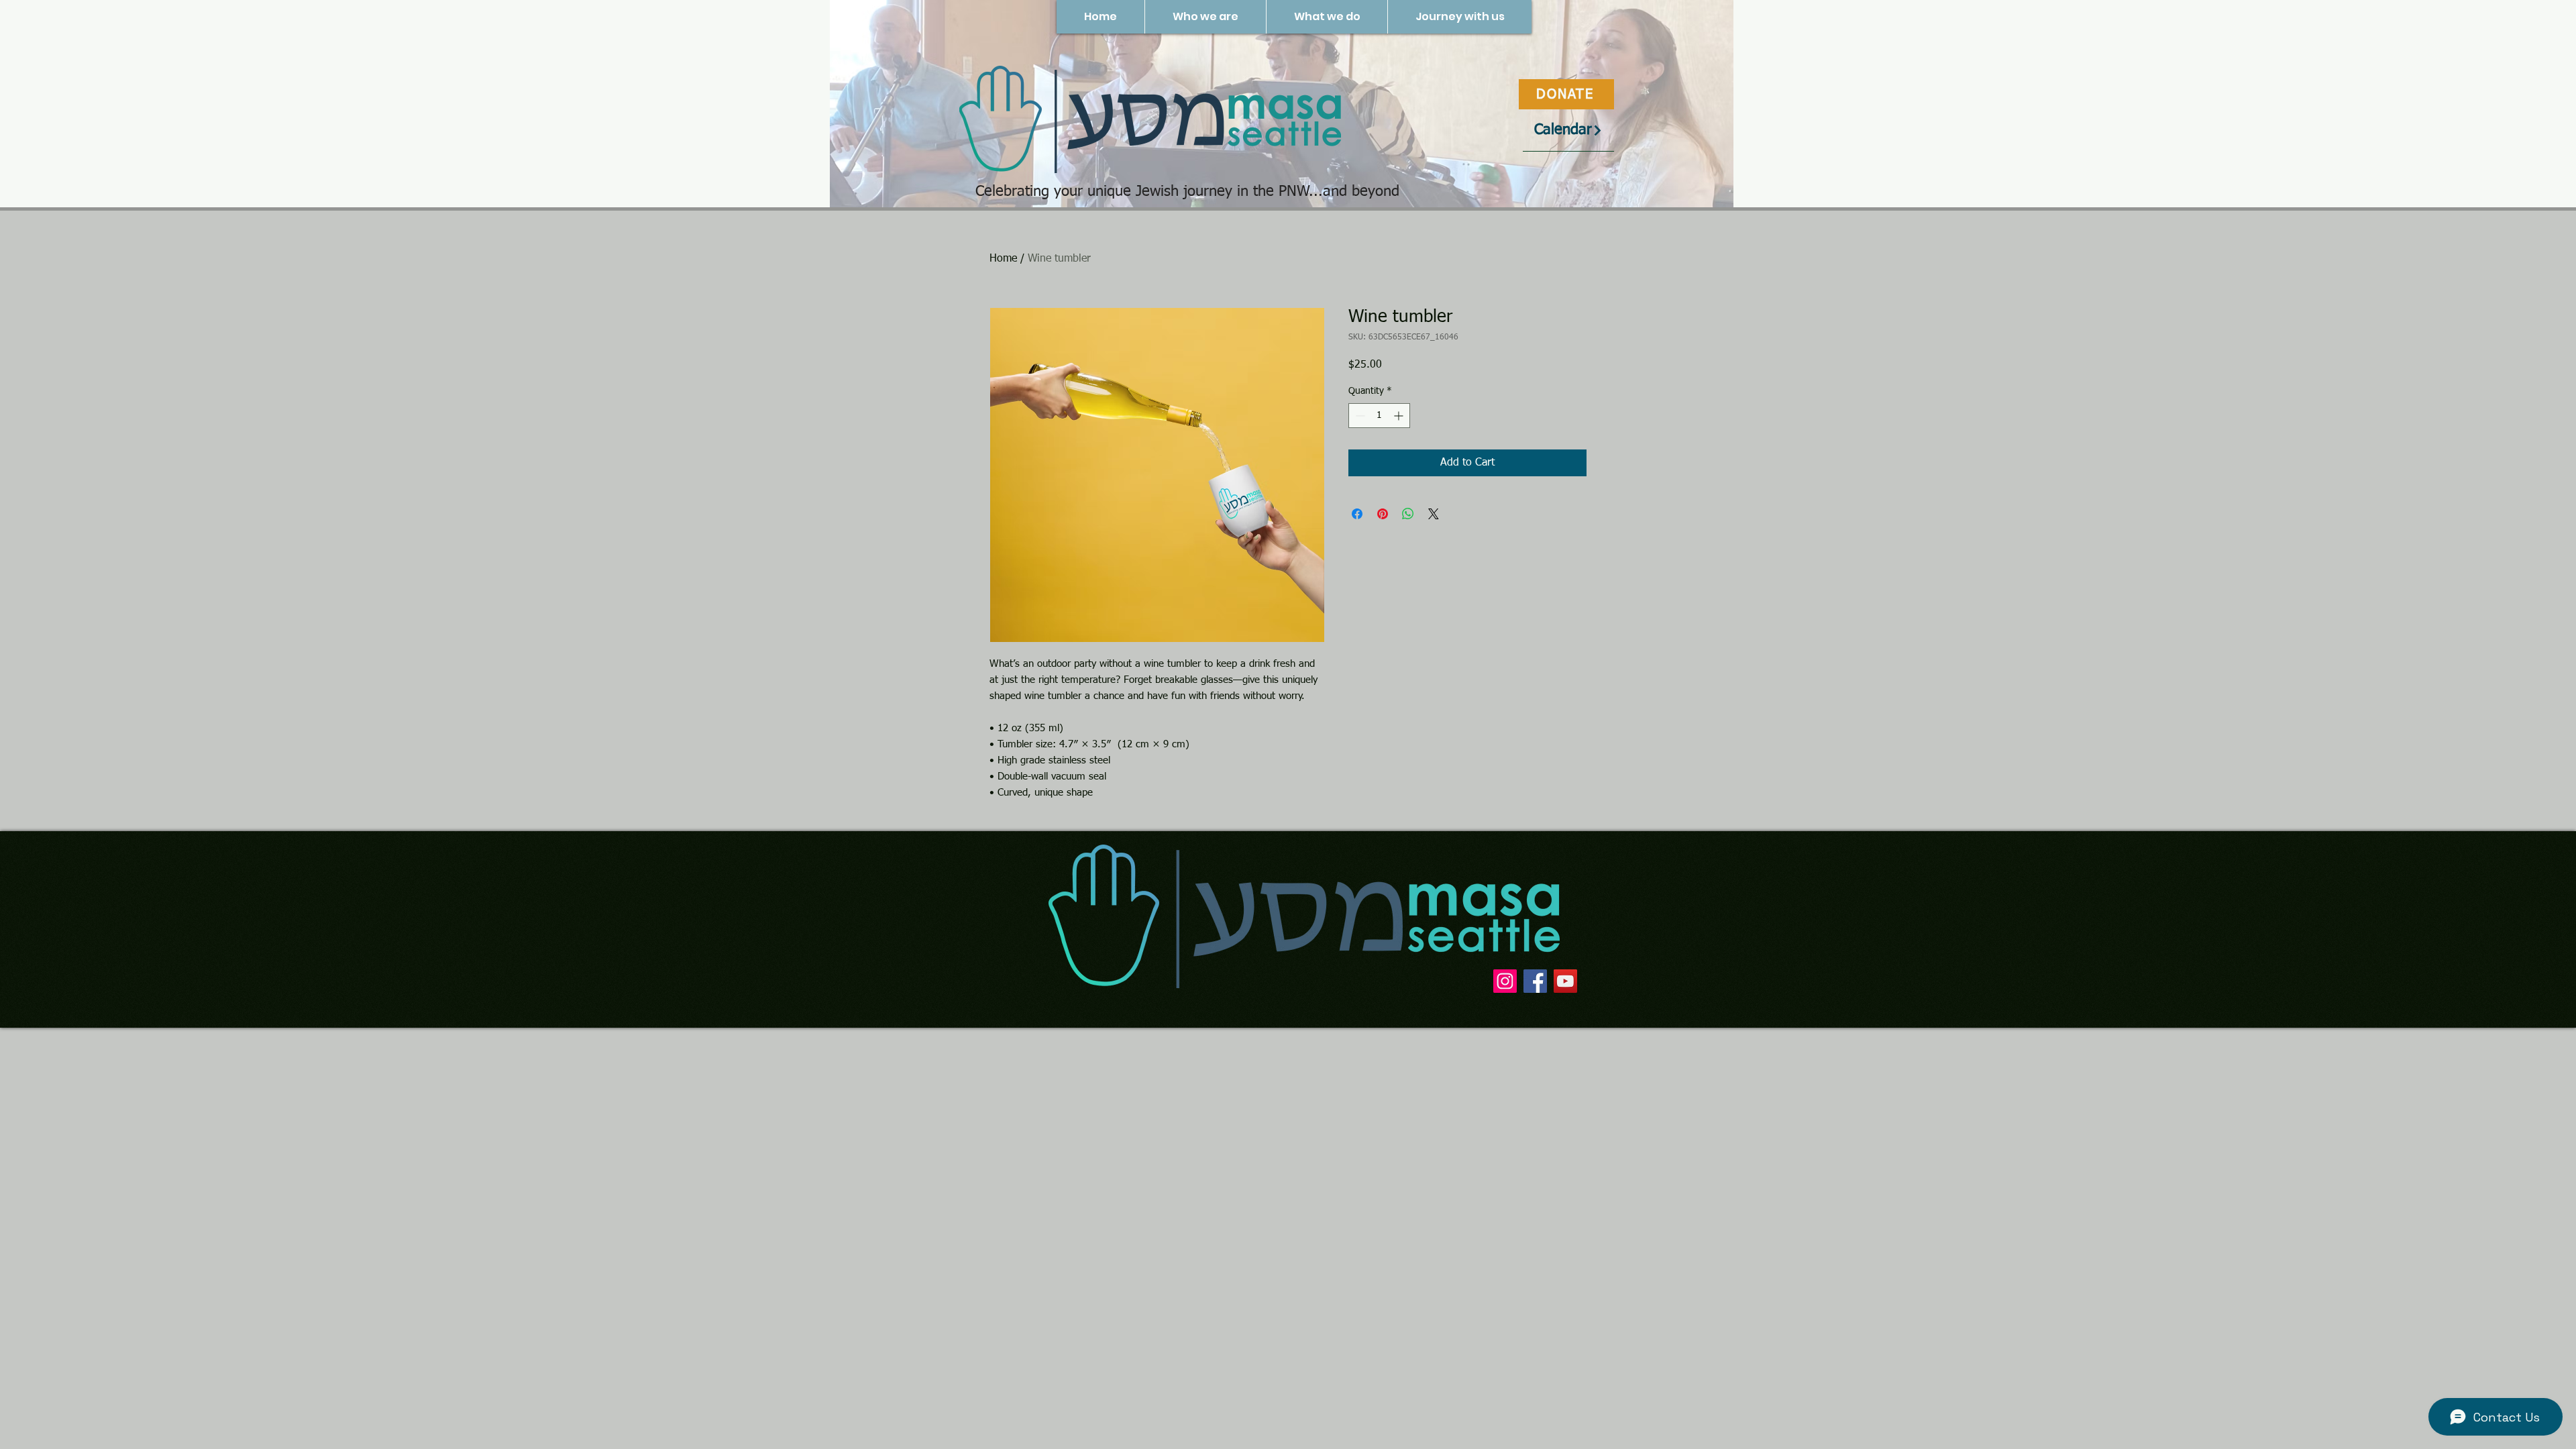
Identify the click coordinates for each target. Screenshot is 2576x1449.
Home (1003, 259)
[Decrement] (1359, 416)
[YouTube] (1565, 981)
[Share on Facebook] (1357, 514)
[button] (1205, 17)
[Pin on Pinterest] (1383, 514)
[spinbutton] (1379, 416)
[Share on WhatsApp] (1408, 514)
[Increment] (1400, 416)
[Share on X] (1434, 514)
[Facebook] (1535, 981)
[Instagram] (1505, 981)
